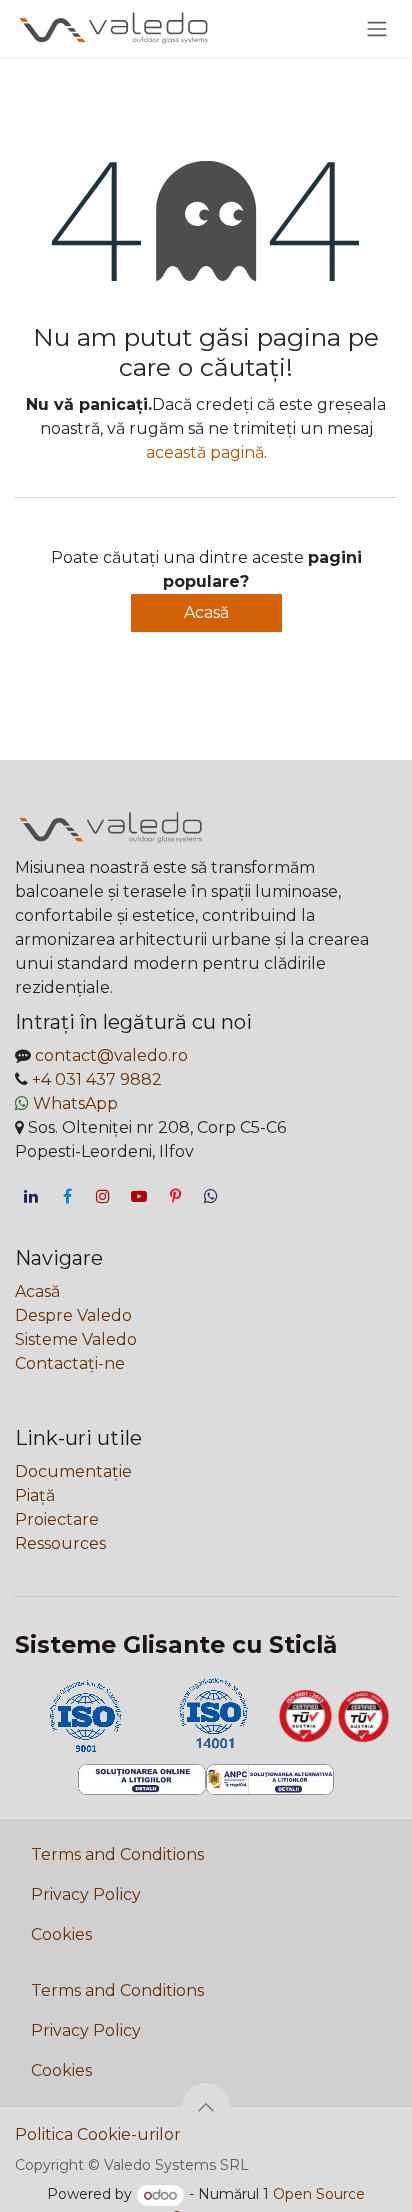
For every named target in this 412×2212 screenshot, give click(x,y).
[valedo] (211, 1196)
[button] (206, 2107)
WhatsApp (75, 1103)
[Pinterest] (175, 1196)
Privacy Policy (86, 1894)
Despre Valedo (73, 1315)
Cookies (61, 1934)
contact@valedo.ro (111, 1055)
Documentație (73, 1471)
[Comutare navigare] (377, 28)
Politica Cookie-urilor (98, 2134)
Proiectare (57, 1519)
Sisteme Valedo (76, 1339)
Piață (35, 1495)
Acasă (206, 612)
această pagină (205, 452)
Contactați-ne (70, 1363)
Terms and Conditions (117, 1854)
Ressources (60, 1543)
